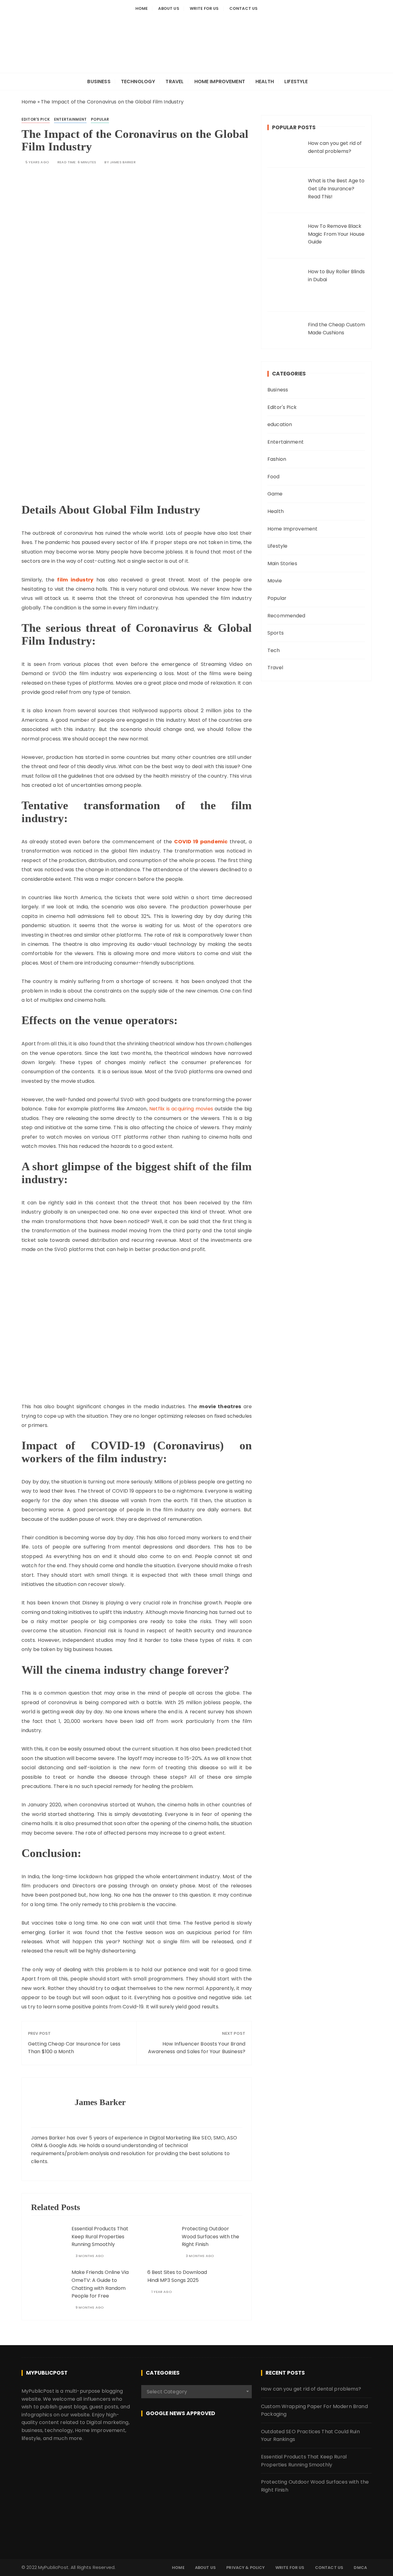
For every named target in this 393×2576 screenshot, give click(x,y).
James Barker (123, 162)
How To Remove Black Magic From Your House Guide (336, 234)
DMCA (360, 2568)
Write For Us (204, 8)
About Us (169, 8)
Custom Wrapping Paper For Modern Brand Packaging (314, 2410)
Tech (274, 650)
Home (142, 8)
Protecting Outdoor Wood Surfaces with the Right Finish (210, 2236)
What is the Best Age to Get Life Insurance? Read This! (336, 188)
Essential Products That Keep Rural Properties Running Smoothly (100, 2236)
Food (274, 477)
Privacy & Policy (245, 2568)
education (280, 424)
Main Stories (282, 563)
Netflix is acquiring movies (181, 1109)
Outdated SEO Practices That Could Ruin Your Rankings (310, 2436)
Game (275, 494)
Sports (276, 633)
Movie (275, 581)
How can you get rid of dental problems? (311, 2389)
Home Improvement (220, 82)
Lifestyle (296, 82)
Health (265, 82)
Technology (138, 82)
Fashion (277, 459)
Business (99, 82)
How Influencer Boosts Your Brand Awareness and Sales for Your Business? (197, 2048)
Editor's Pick (36, 119)
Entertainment (70, 119)
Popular (100, 119)
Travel (175, 82)
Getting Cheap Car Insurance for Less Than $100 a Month (74, 2048)
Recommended (286, 616)
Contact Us (244, 8)
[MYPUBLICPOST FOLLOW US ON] (196, 2435)
